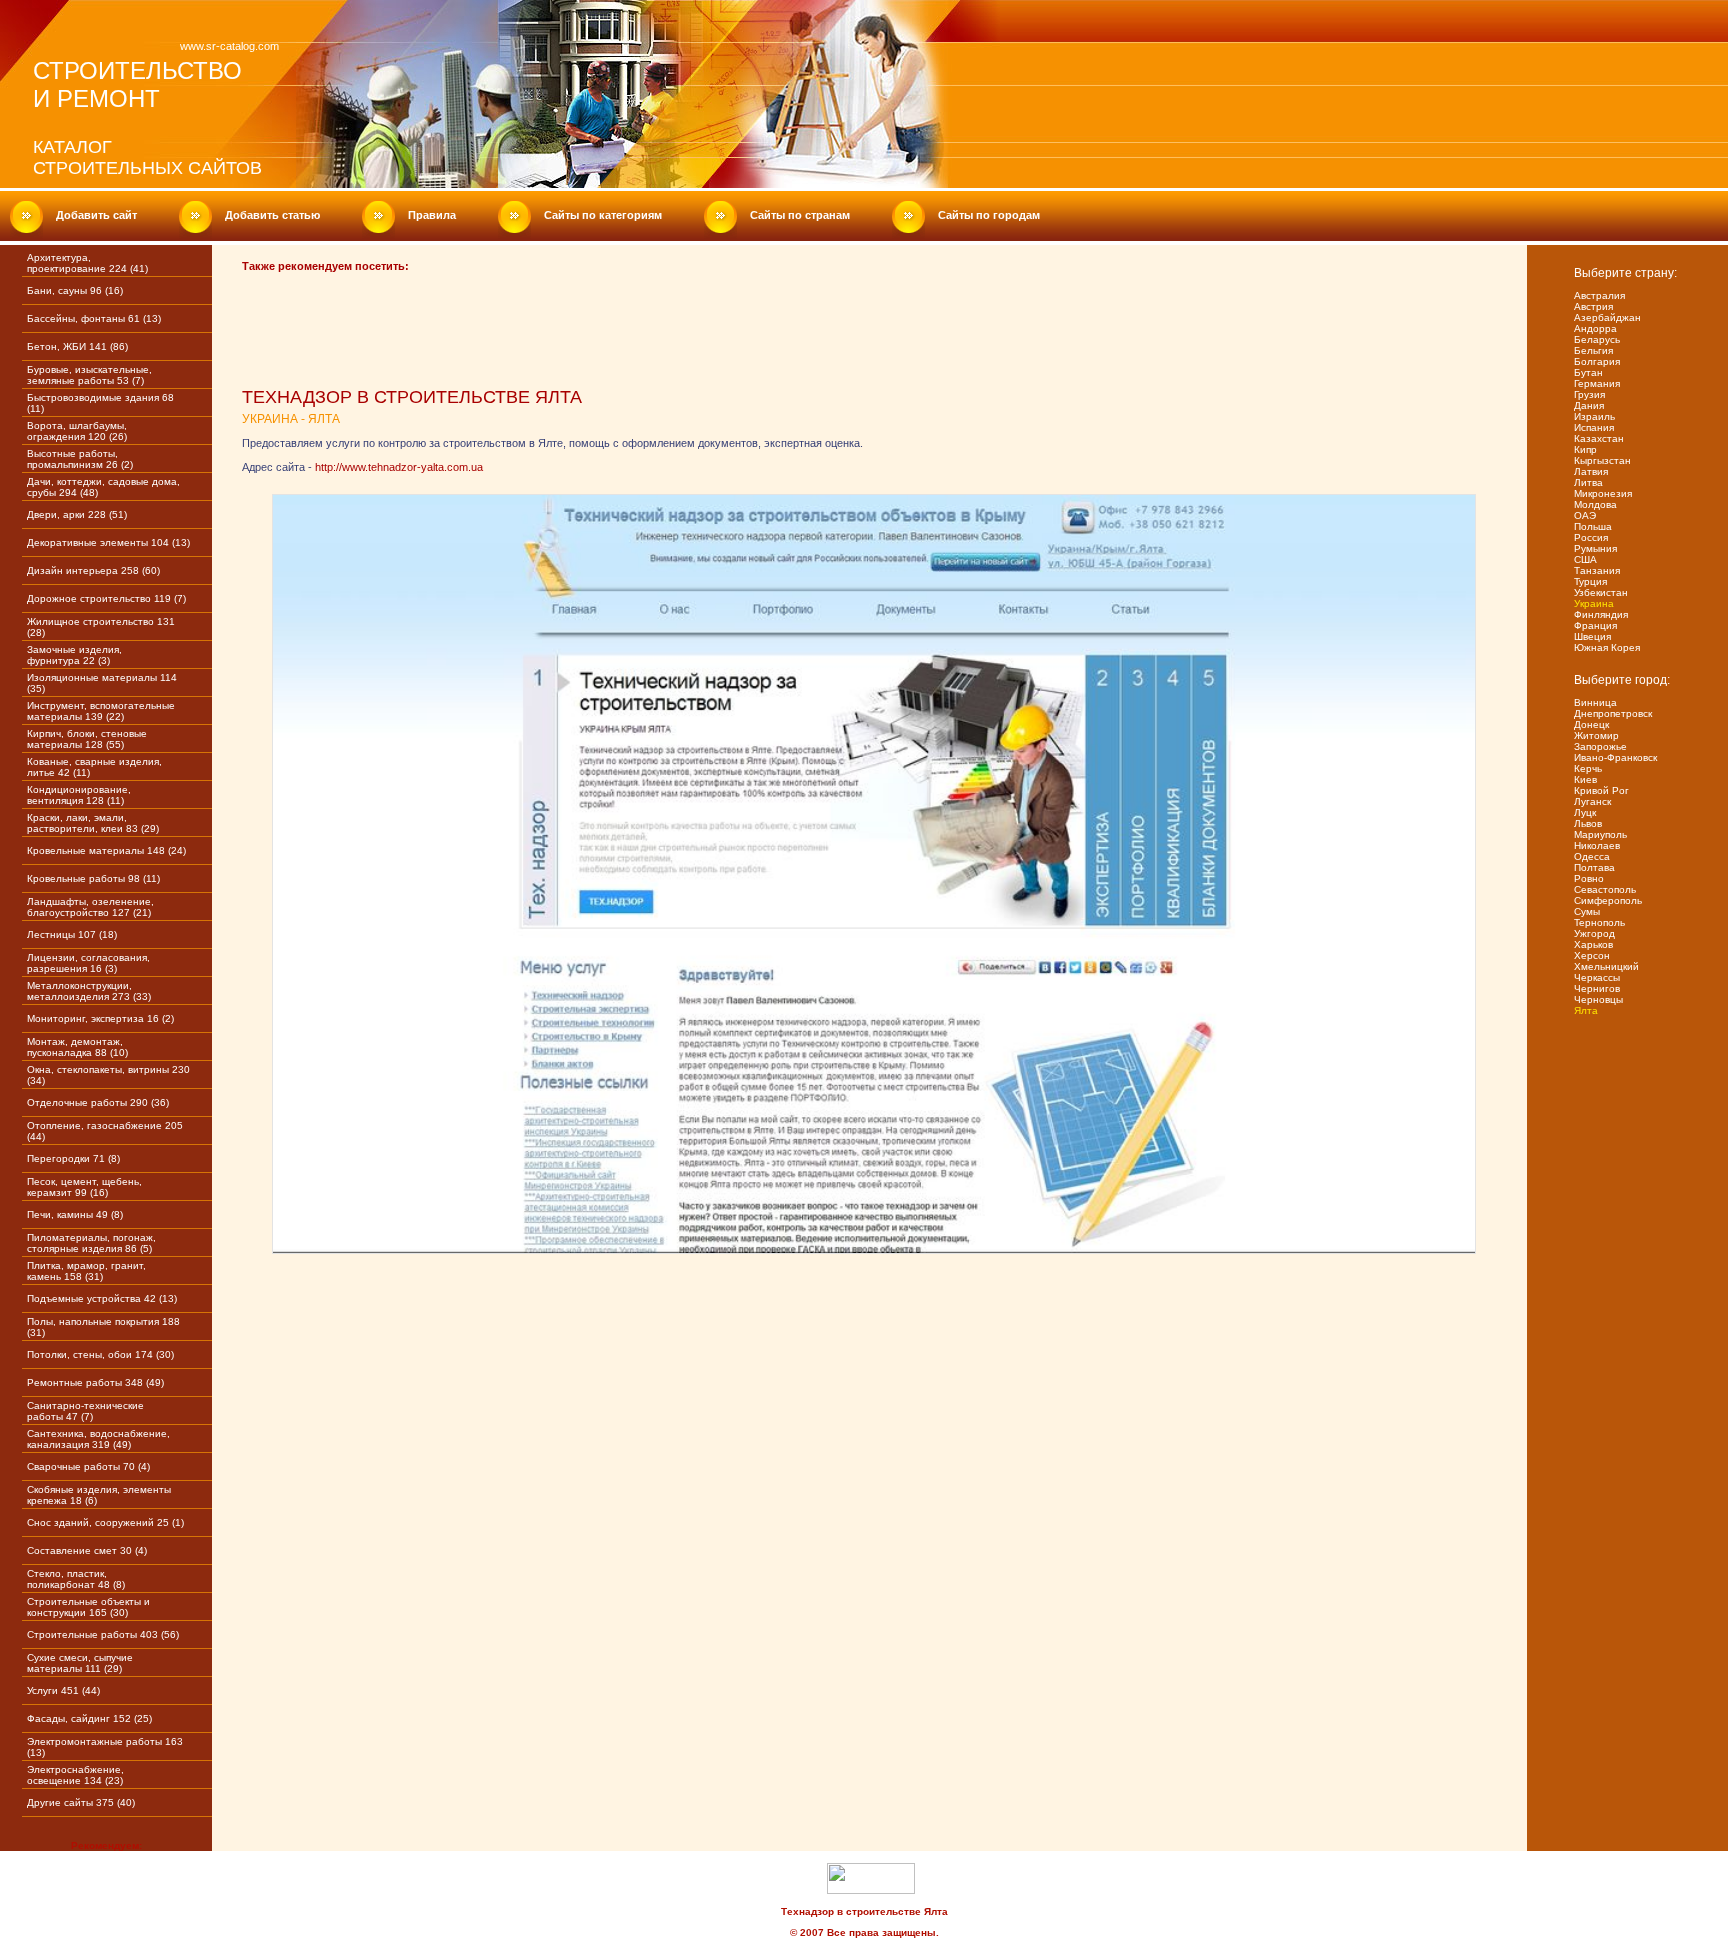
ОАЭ (1585, 515)
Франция (1595, 625)
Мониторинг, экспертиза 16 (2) (100, 1018)
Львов (1588, 823)
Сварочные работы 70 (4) (88, 1466)
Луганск (1592, 801)
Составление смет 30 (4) (87, 1550)
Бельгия (1593, 350)
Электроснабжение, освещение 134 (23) (75, 1775)
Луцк (1585, 812)
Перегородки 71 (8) (73, 1158)
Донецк (1591, 724)
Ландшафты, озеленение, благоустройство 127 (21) (90, 907)
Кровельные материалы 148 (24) (106, 850)
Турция (1590, 581)
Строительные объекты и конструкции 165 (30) (88, 1607)
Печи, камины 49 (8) (75, 1214)
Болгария (1597, 361)
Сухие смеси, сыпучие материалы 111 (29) (80, 1663)
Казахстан (1599, 438)
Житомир (1596, 735)
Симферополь (1608, 900)
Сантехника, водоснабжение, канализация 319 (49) (98, 1439)
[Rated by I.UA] (871, 1890)
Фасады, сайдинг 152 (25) (89, 1718)
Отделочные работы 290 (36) (98, 1102)
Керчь (1588, 768)
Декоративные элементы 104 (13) (108, 542)
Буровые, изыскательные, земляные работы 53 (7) (89, 375)
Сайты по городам (989, 215)
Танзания (1597, 570)
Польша (1593, 526)
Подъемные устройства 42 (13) (102, 1298)
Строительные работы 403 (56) (103, 1634)
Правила (432, 215)
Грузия (1589, 394)
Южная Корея (1607, 647)
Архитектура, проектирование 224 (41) (87, 263)
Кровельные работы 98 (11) (93, 878)
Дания (1589, 405)
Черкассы (1597, 977)
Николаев (1597, 845)
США (1585, 559)
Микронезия (1603, 493)
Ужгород (1594, 933)
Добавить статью (272, 215)
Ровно (1589, 878)
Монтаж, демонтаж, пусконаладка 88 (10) (77, 1047)
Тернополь (1599, 922)
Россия (1591, 537)
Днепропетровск (1613, 713)
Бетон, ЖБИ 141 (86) (77, 346)
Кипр (1585, 449)
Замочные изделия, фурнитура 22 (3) (74, 655)
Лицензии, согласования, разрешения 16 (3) (88, 963)
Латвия (1591, 471)
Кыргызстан (1602, 460)
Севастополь (1605, 889)
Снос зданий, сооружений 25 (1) (105, 1522)
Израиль (1594, 416)
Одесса (1592, 856)
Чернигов (1597, 988)
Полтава (1594, 867)
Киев (1585, 779)
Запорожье (1600, 746)
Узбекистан (1601, 592)
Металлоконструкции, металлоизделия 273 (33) (89, 991)
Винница (1595, 702)
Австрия (1593, 306)
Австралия (1599, 295)
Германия (1597, 383)
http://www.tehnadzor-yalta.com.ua (399, 467)
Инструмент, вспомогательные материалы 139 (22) (101, 711)
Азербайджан (1607, 317)
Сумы (1587, 911)
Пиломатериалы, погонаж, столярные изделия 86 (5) (91, 1243)
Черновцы (1598, 999)
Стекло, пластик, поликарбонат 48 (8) (76, 1579)
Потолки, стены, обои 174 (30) (100, 1354)
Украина (1594, 603)
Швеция (1592, 636)
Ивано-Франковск (1615, 757)
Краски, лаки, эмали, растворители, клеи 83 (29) (93, 823)
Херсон (1592, 955)
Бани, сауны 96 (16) (75, 290)
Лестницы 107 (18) (72, 934)
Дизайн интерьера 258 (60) (93, 570)
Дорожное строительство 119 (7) (106, 598)
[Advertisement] (606, 338)
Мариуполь (1600, 834)
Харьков (1593, 944)
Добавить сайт (96, 215)
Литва (1588, 482)
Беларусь (1597, 339)
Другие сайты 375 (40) (81, 1802)
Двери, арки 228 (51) (77, 514)
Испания (1594, 427)
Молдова (1595, 504)
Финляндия (1601, 614)
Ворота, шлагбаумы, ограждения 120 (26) (77, 431)
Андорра (1595, 328)
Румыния (1595, 548)
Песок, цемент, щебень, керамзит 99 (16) (84, 1187)
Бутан (1588, 372)
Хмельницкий (1606, 966)
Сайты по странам (800, 215)
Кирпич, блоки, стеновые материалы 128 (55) (87, 739)
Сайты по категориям (603, 215)
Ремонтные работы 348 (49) (95, 1382)
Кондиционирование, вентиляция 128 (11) (79, 795)
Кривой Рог (1601, 790)
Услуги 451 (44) (63, 1690)
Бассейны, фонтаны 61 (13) (94, 318)
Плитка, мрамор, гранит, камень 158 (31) (86, 1271)
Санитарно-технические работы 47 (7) (85, 1411)
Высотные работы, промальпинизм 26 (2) (80, 459)
